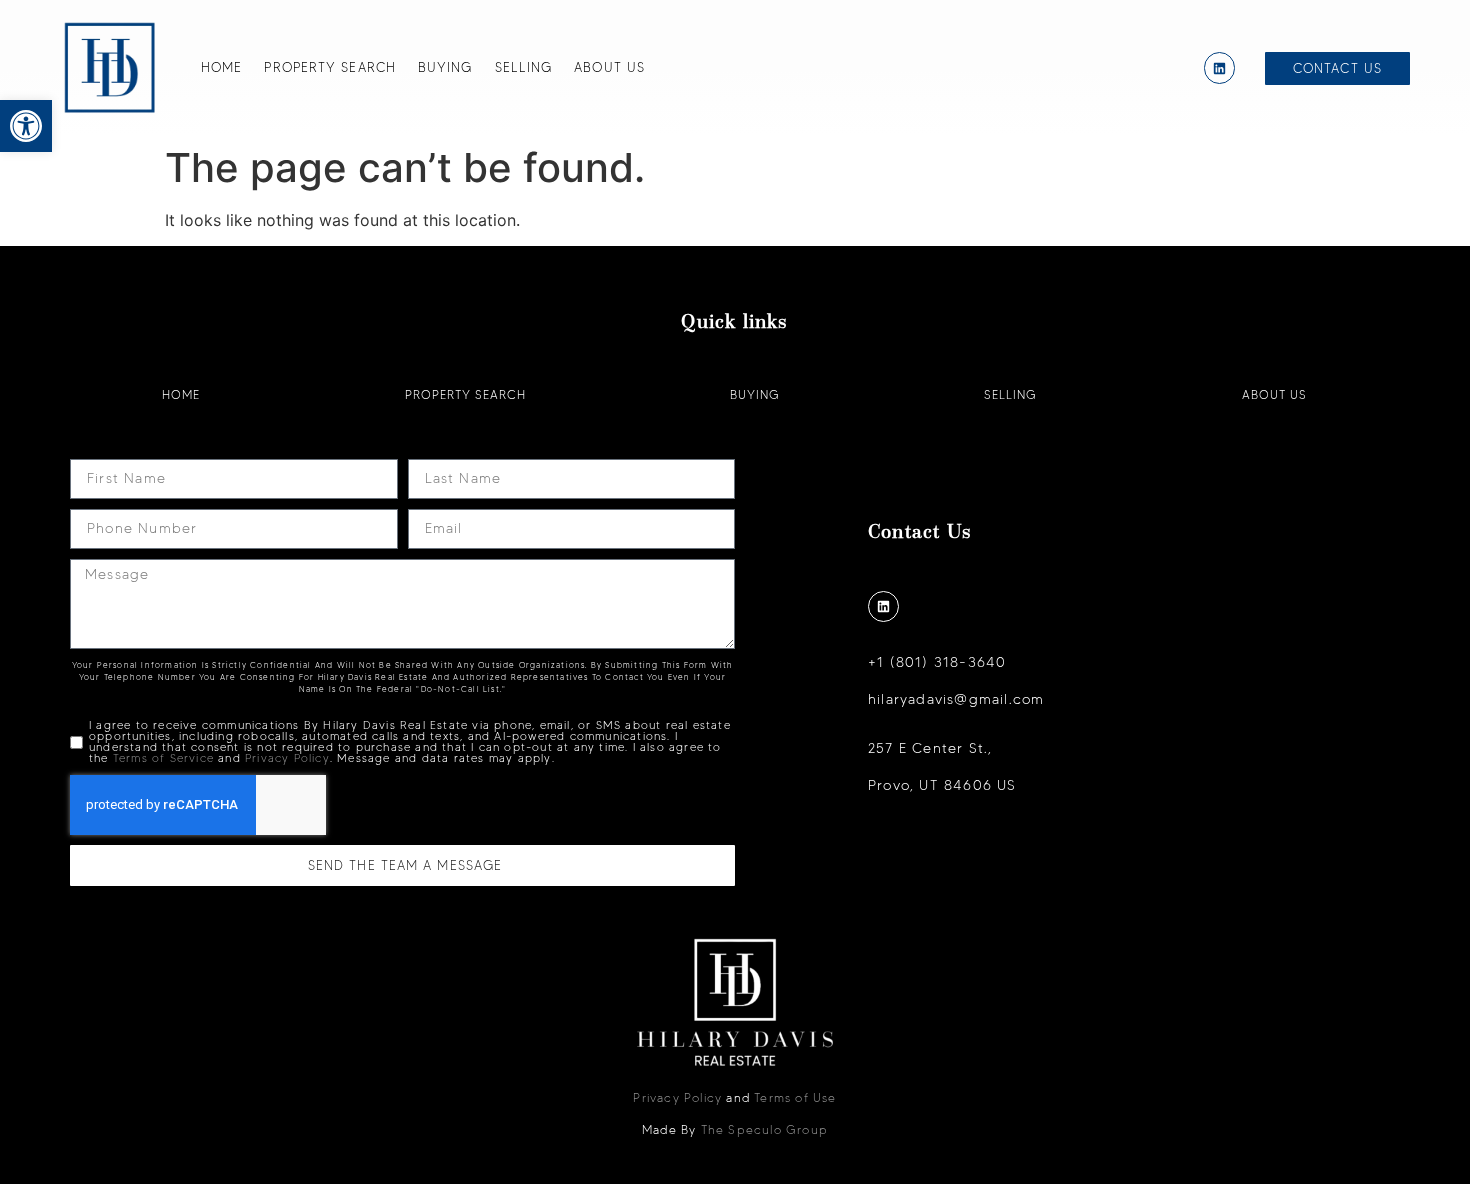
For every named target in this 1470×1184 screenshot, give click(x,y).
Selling (524, 67)
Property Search (330, 67)
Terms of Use (795, 1097)
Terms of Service (163, 758)
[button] (26, 126)
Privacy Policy (287, 758)
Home (221, 67)
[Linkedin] (1219, 67)
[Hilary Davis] (110, 68)
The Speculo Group (764, 1129)
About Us (609, 67)
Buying (445, 67)
